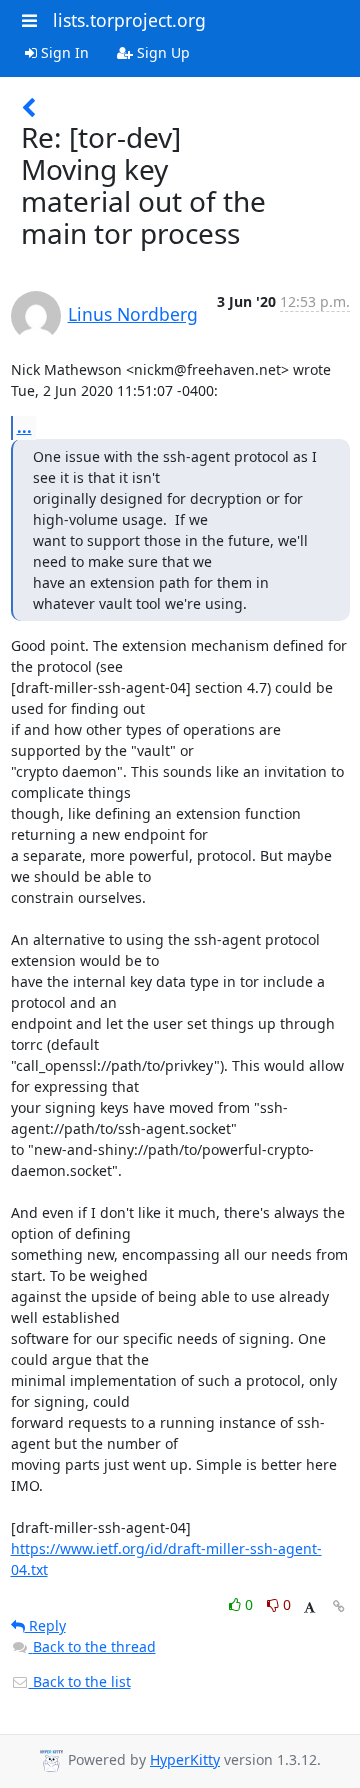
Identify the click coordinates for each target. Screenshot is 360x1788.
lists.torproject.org (129, 20)
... (24, 427)
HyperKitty (185, 1759)
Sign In (63, 52)
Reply (45, 1625)
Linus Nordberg (133, 314)
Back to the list (80, 1681)
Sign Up (161, 52)
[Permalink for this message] (339, 1606)
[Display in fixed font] (309, 1607)
